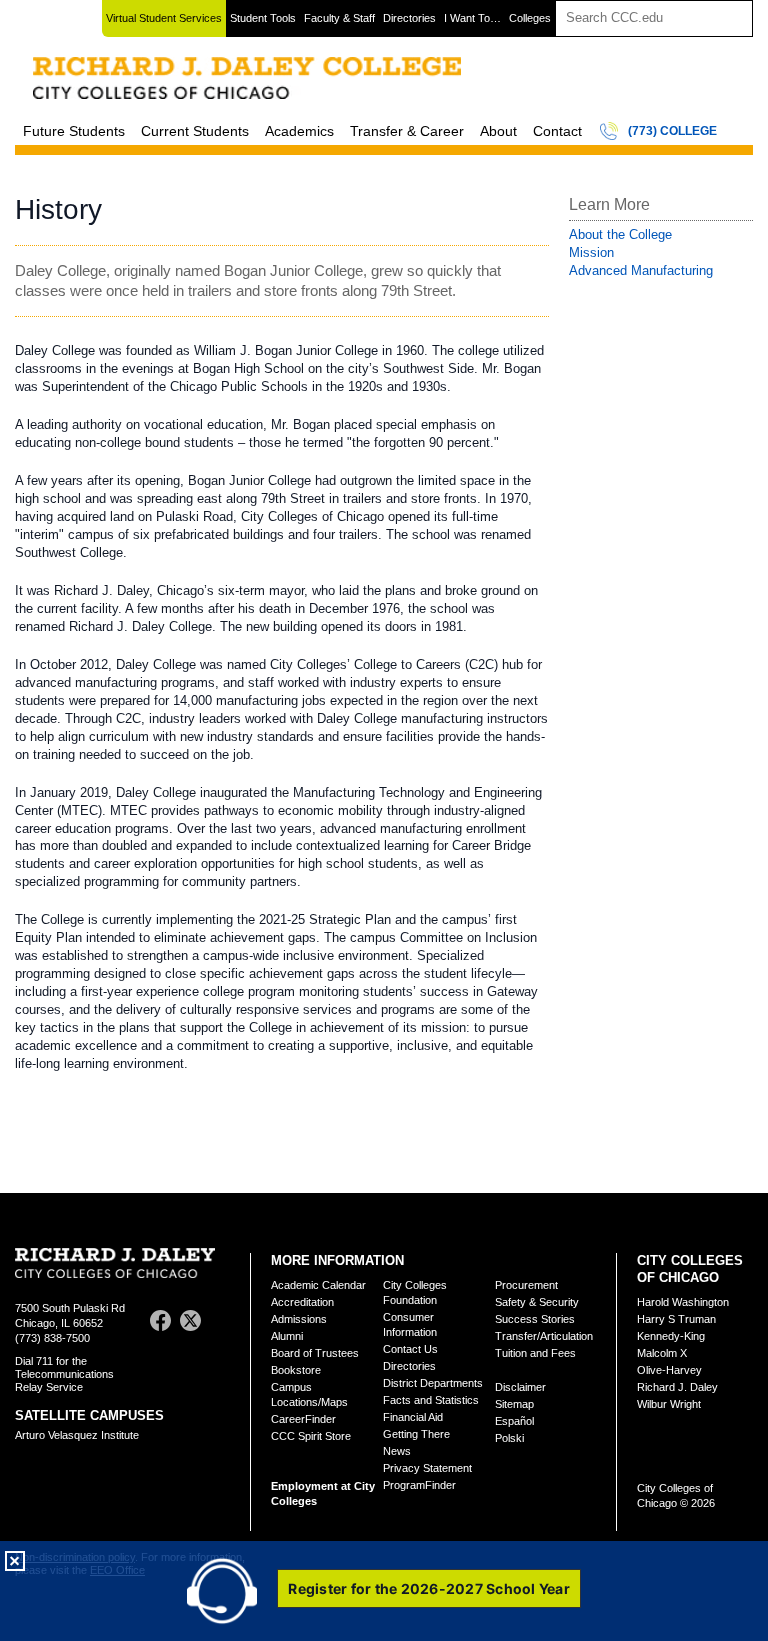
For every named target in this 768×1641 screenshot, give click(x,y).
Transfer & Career (407, 131)
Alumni (287, 1336)
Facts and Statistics (431, 1400)
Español (514, 1421)
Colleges (530, 18)
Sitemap (514, 1404)
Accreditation (302, 1302)
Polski (509, 1438)
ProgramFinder (419, 1485)
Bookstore (296, 1370)
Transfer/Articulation (544, 1336)
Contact (557, 131)
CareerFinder (303, 1419)
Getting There (416, 1434)
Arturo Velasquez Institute (77, 1435)
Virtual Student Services (164, 18)
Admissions (299, 1319)
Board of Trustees (315, 1353)
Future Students (74, 131)
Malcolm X (662, 1353)
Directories (409, 18)
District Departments (433, 1383)
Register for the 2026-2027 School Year (429, 1588)
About (498, 131)
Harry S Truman (676, 1319)
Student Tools (263, 18)
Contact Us (410, 1349)
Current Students (195, 131)
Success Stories (535, 1319)
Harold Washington (683, 1302)
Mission (591, 252)
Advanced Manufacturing (641, 270)
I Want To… (472, 18)
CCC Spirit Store (311, 1436)
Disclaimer (520, 1387)
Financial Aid (413, 1417)
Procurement (526, 1285)
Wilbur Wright (669, 1404)
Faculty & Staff (339, 18)
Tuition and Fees (535, 1353)
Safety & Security (537, 1302)
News (397, 1451)
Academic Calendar (318, 1285)
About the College (620, 234)
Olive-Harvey (669, 1370)
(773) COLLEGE (672, 131)
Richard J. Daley (677, 1387)
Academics (299, 131)
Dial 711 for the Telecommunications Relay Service (64, 1374)
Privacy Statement (427, 1468)
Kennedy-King (671, 1336)
